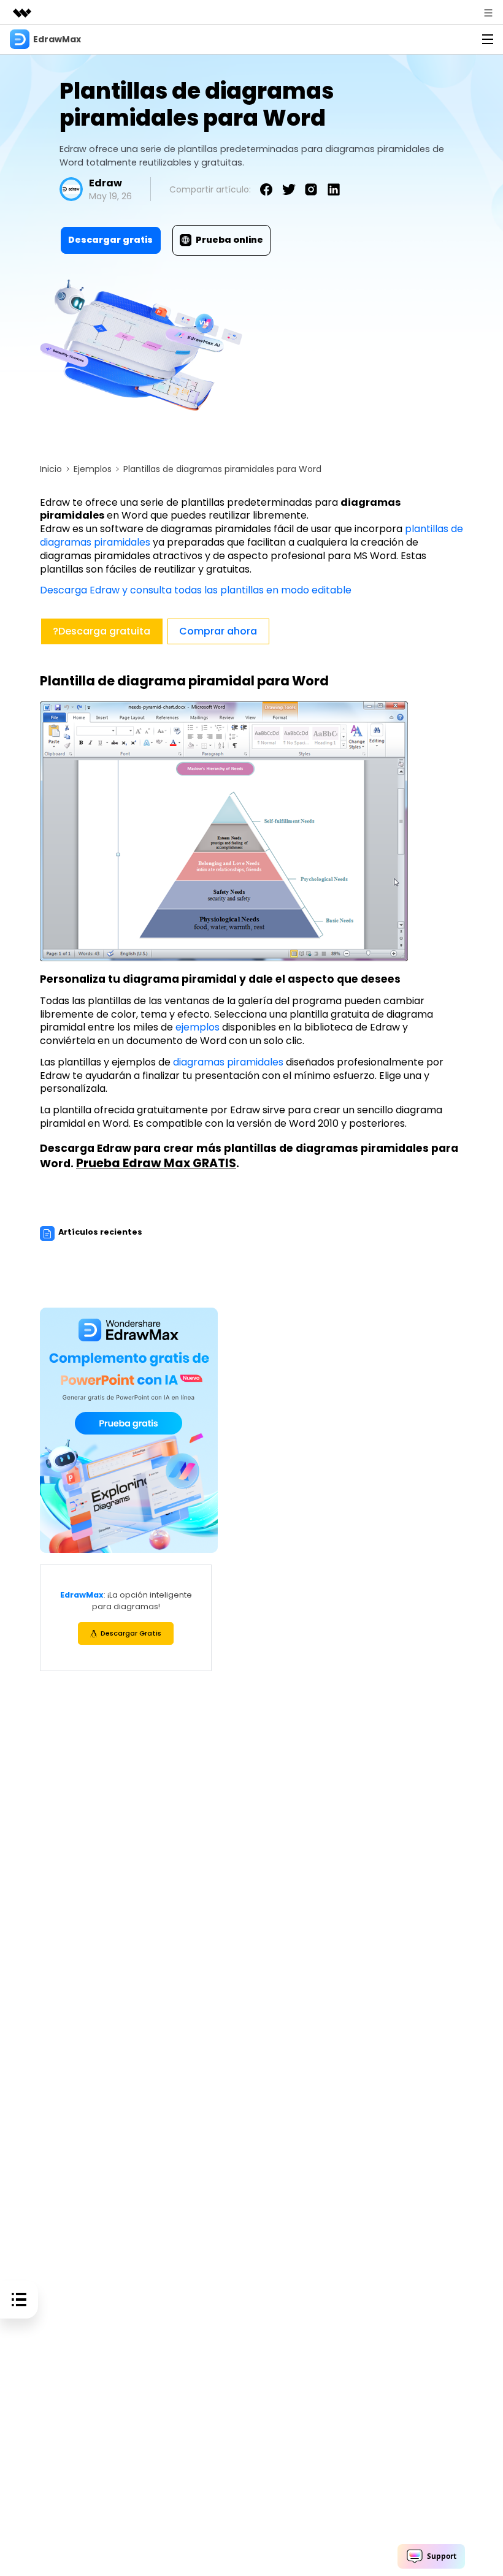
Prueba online (229, 240)
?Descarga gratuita (102, 631)
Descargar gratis (110, 240)
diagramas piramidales (228, 1062)
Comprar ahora (218, 631)
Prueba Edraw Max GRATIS (156, 1163)
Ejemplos (93, 469)
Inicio (51, 469)
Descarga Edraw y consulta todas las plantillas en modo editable (196, 590)
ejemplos (198, 1027)
